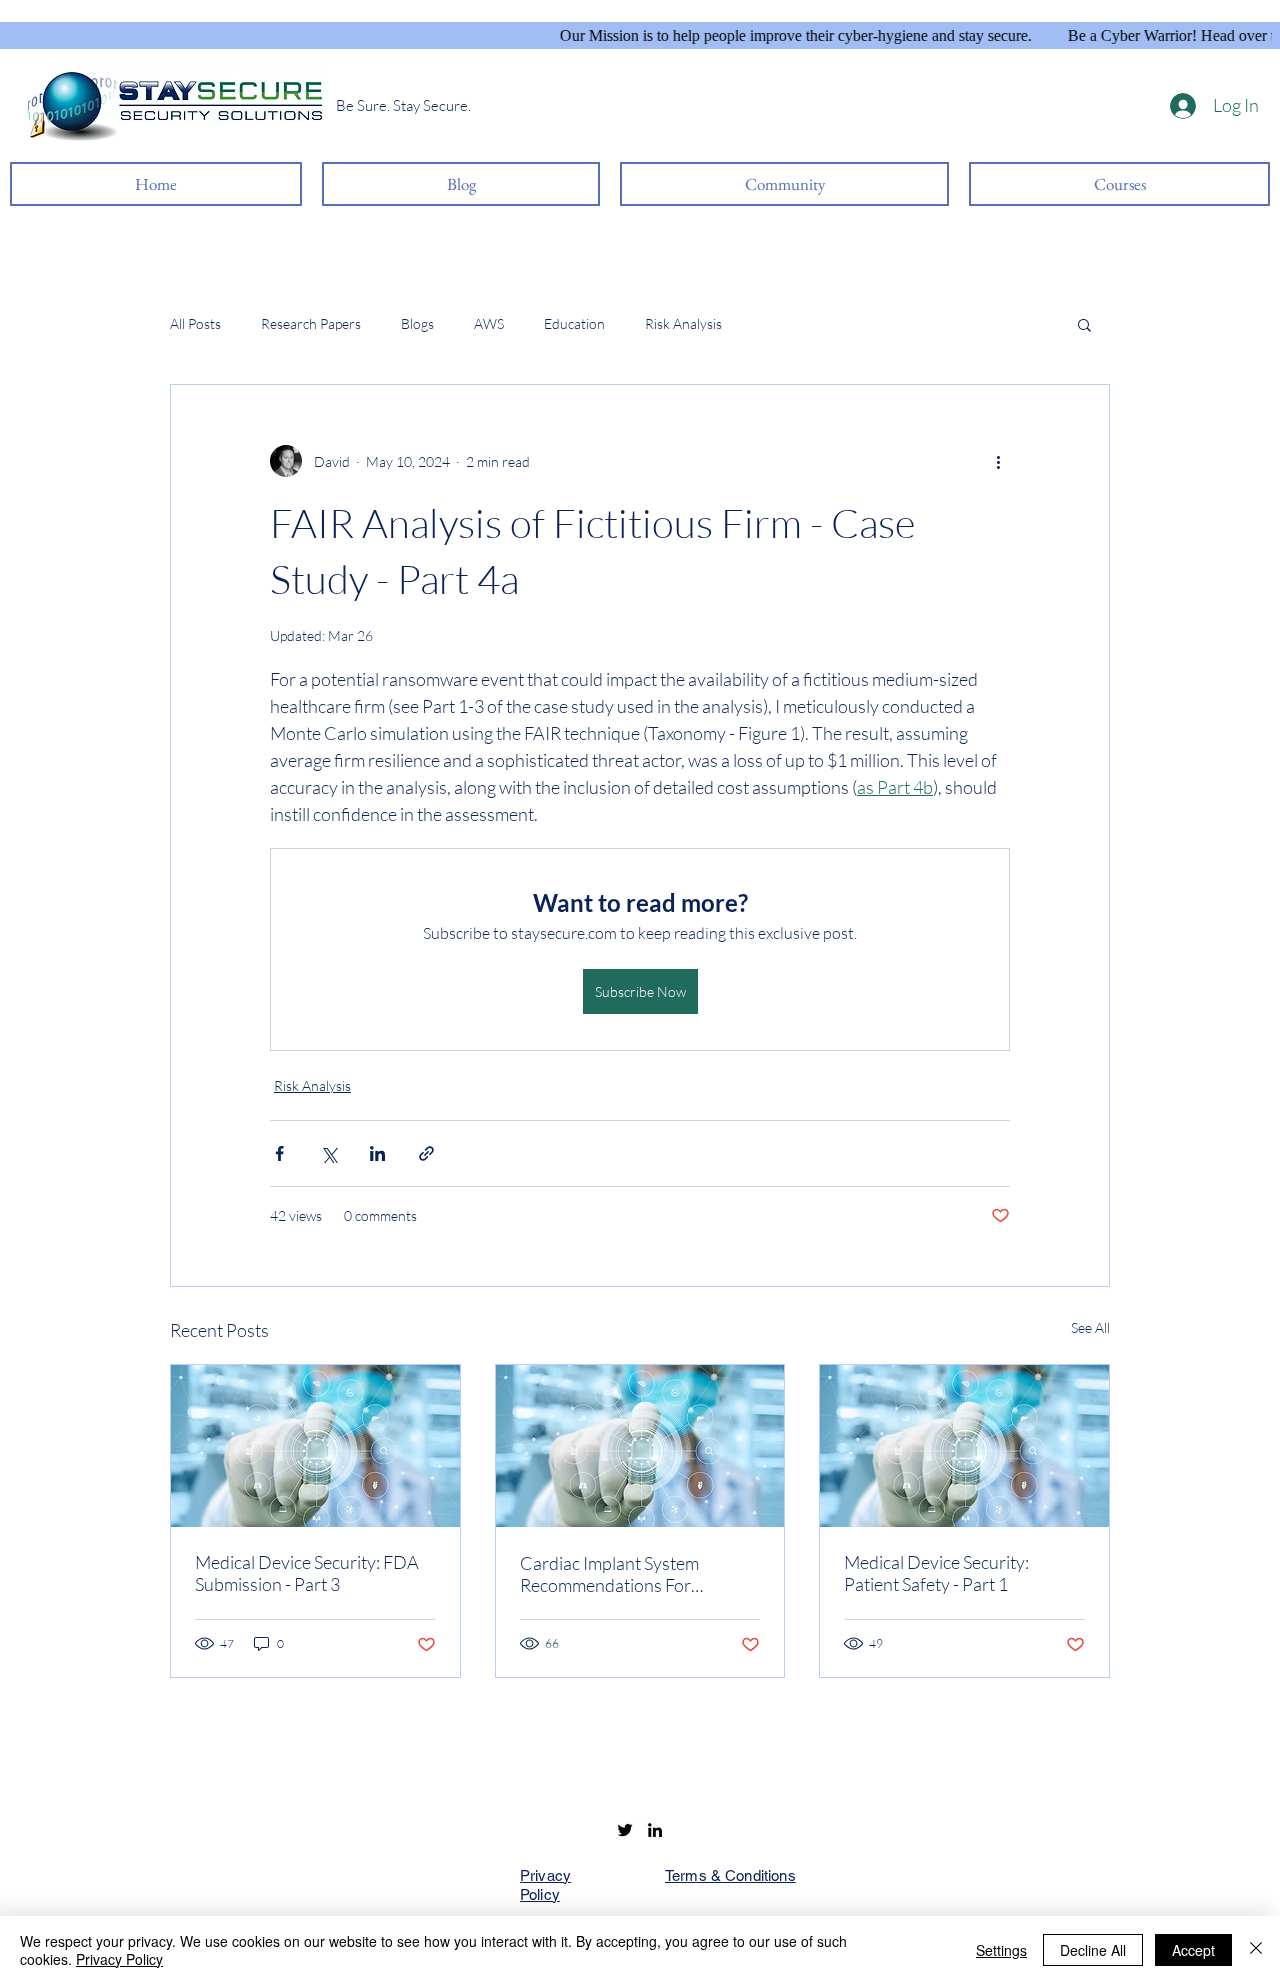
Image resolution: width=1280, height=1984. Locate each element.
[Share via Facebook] (279, 1153)
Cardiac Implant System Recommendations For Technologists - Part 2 (609, 1574)
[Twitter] (625, 1830)
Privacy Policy (119, 1959)
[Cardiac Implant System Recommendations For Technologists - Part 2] (640, 1446)
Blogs (417, 323)
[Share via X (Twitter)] (328, 1153)
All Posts (195, 323)
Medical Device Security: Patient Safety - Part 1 (936, 1573)
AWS (489, 323)
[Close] (1256, 1950)
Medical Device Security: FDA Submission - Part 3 (307, 1573)
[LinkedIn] (655, 1830)
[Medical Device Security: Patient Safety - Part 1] (964, 1446)
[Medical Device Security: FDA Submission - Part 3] (315, 1446)
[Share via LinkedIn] (377, 1153)
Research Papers (311, 323)
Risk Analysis (683, 323)
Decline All (1093, 1950)
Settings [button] (1001, 1950)
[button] (1084, 324)
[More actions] (998, 461)
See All (1090, 1327)
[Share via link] (426, 1153)
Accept (1193, 1950)
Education (574, 323)
